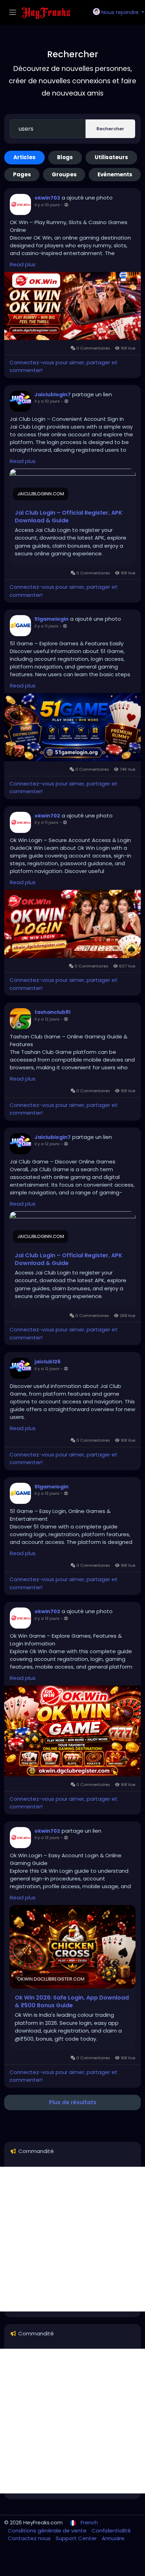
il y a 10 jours (47, 205)
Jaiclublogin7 (53, 394)
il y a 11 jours (46, 626)
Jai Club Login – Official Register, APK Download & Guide (69, 517)
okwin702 (47, 198)
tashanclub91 (52, 1012)
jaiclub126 (48, 1362)
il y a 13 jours (47, 1493)
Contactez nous (30, 2538)
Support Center (77, 2538)
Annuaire (113, 2538)
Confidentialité (111, 2531)
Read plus (23, 264)
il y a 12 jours (47, 1019)
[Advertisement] (72, 2239)
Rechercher (110, 129)
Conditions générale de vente (48, 2531)
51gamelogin (52, 619)
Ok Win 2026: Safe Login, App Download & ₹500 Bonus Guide (72, 2002)
